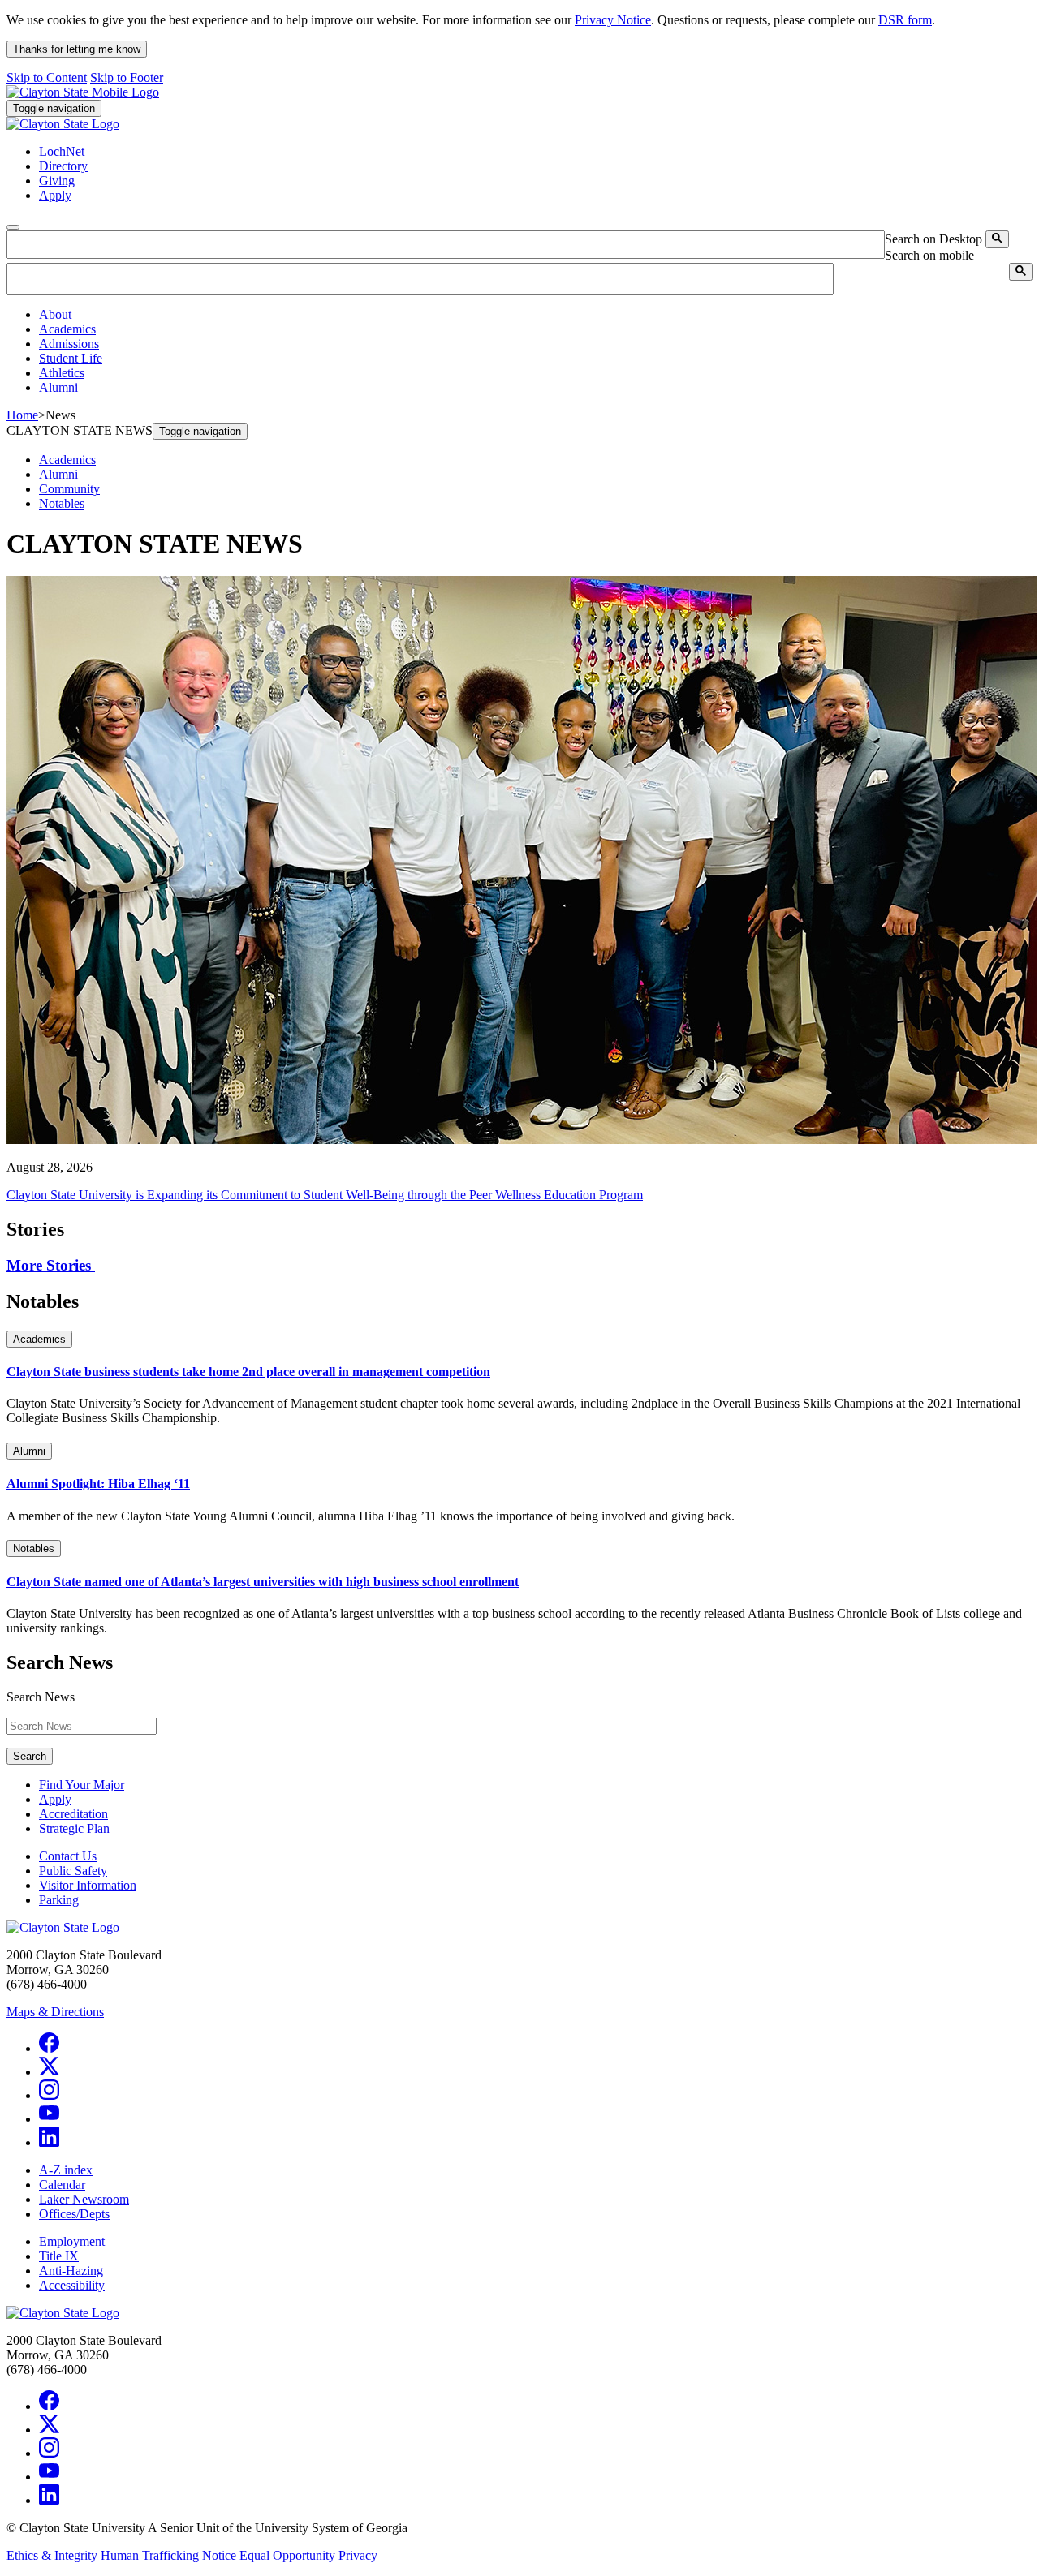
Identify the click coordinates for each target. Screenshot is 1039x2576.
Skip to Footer (127, 77)
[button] (55, 314)
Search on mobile (929, 255)
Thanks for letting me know (77, 49)
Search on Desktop (933, 239)
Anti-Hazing (71, 2271)
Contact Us (68, 1856)
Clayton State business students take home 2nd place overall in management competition (248, 1372)
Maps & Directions (55, 2012)
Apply (55, 1799)
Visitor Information (88, 1885)
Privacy (358, 2555)
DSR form (905, 20)
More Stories (51, 1265)
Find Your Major (82, 1785)
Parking (59, 1900)
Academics (67, 460)
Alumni (58, 474)
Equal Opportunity (287, 2555)
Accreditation (73, 1814)
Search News (41, 1697)
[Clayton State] (83, 92)
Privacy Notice (613, 20)
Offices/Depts (74, 2214)
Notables (62, 503)
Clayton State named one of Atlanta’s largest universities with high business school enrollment (263, 1582)
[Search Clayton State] (997, 239)
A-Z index (66, 2170)
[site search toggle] (13, 227)
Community (69, 489)
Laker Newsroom (84, 2199)
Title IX (59, 2256)
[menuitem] (536, 315)
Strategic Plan (74, 1828)
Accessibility (72, 2285)
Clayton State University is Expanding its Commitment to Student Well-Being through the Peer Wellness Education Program (325, 1195)
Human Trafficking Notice (168, 2555)
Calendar (62, 2185)
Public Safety (73, 1871)
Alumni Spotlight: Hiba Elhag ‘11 (98, 1484)
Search (30, 1756)
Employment (72, 2241)
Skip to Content (47, 77)
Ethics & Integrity (52, 2555)
